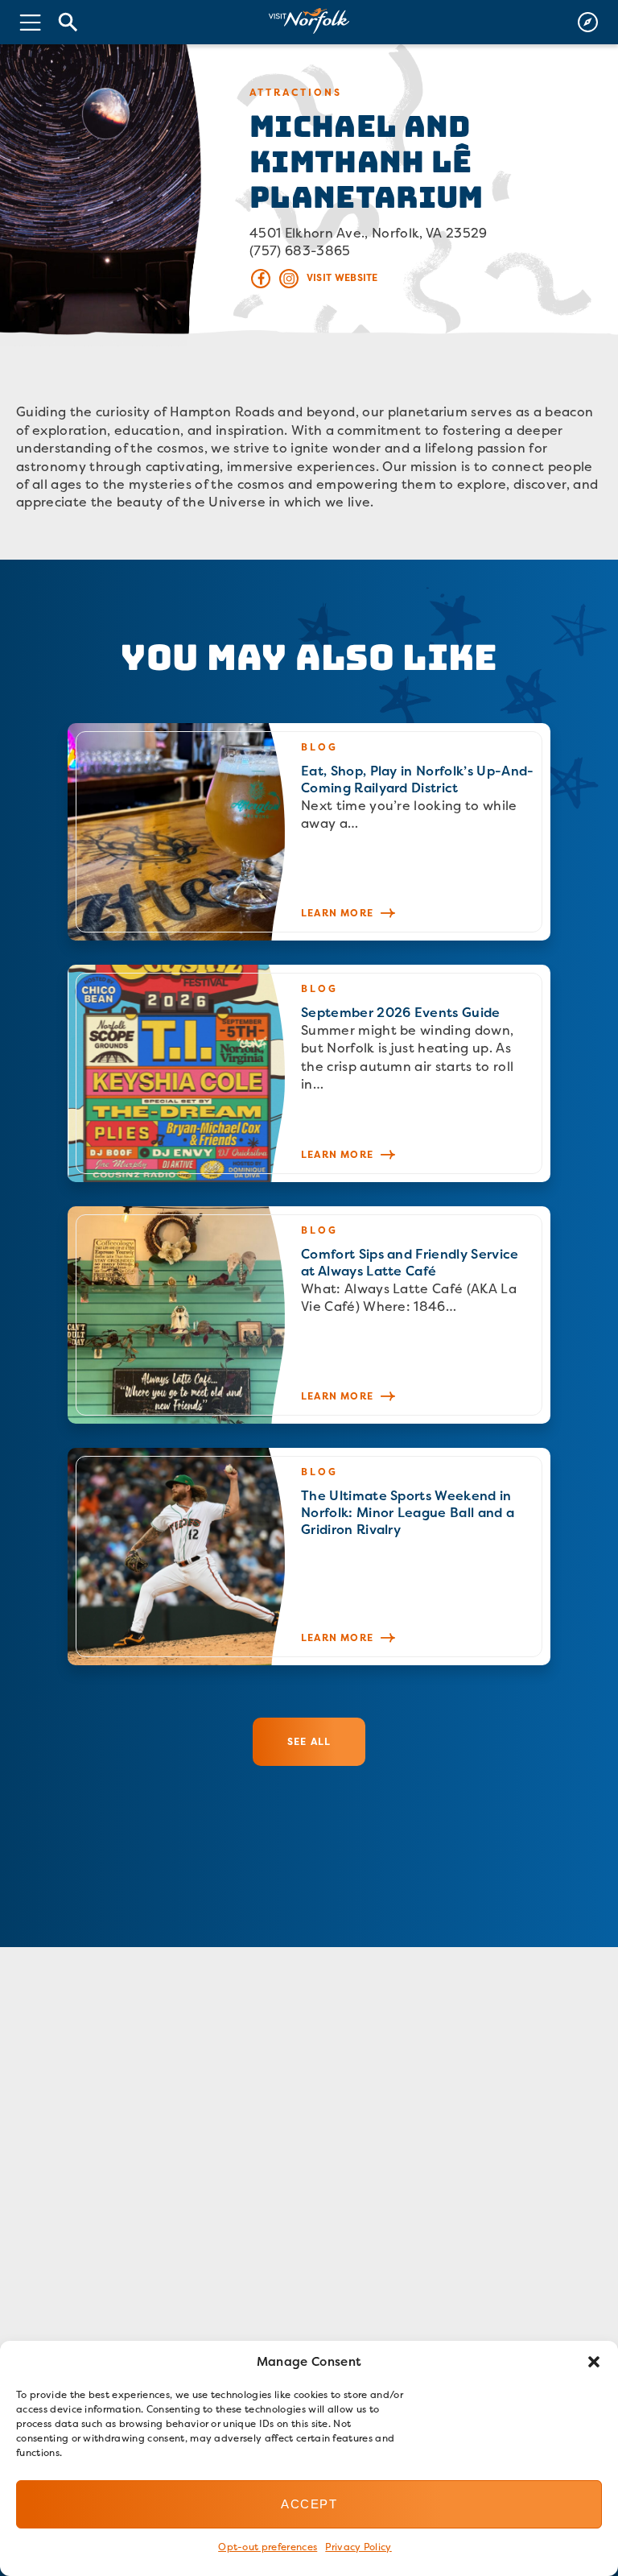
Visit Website (342, 277)
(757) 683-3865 (300, 250)
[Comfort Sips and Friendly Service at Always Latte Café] (309, 1315)
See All (309, 1741)
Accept (309, 2504)
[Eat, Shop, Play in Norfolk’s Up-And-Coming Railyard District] (309, 832)
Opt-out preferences (268, 2547)
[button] (594, 2362)
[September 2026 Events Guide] (309, 1073)
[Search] (68, 22)
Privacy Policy (358, 2547)
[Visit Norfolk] (309, 21)
